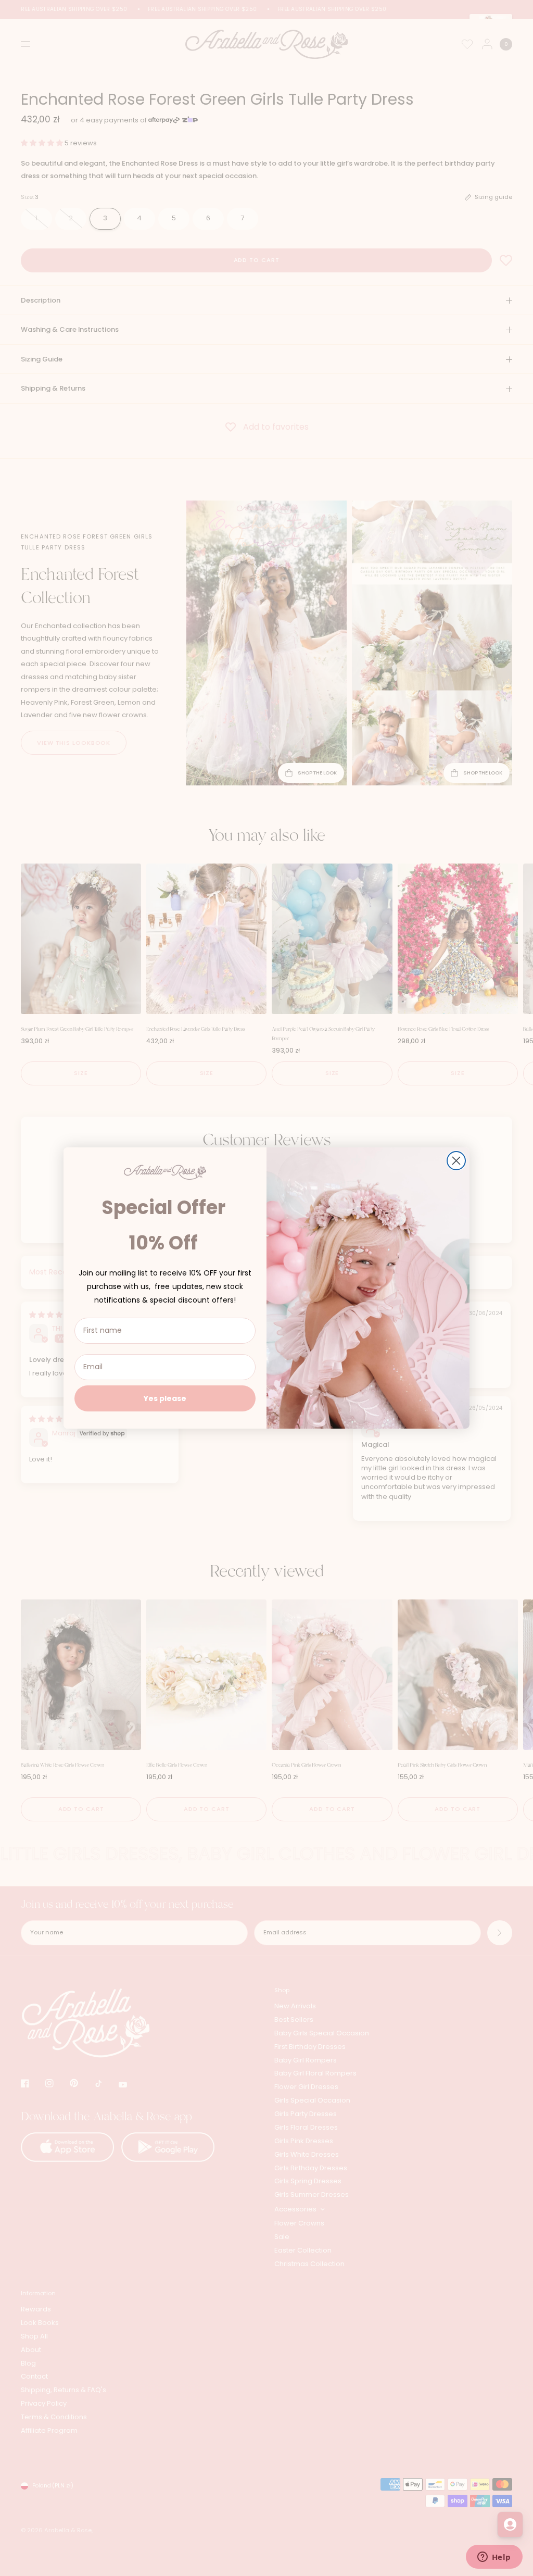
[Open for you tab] (510, 2524)
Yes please (165, 1398)
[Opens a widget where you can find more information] (494, 2558)
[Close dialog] (456, 1161)
